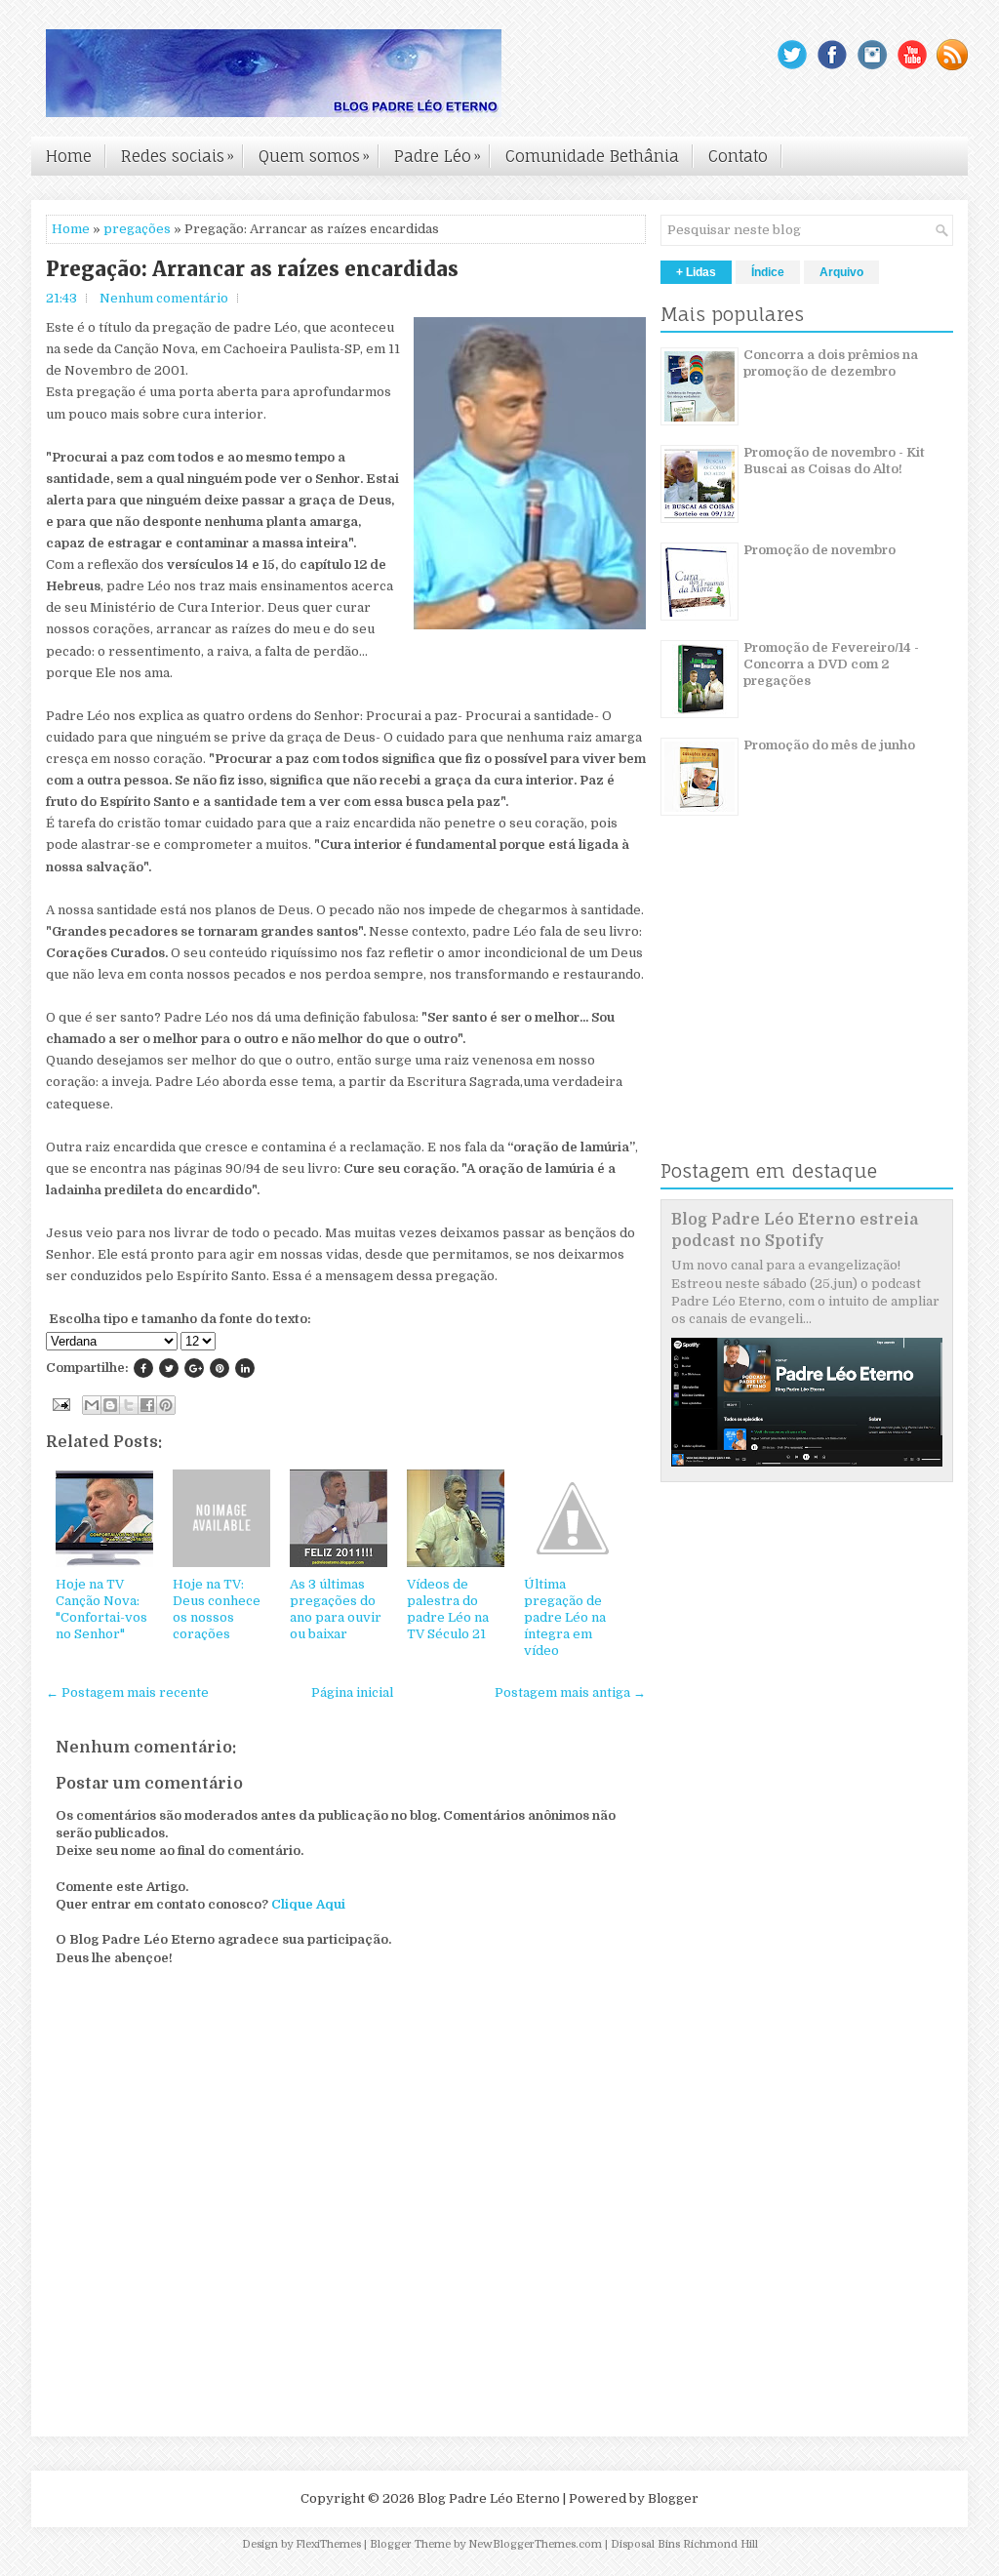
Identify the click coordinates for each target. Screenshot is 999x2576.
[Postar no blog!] (110, 1405)
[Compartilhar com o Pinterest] (166, 1405)
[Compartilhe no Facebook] (143, 1368)
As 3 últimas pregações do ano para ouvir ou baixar (336, 1609)
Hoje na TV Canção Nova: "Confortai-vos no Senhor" (101, 1609)
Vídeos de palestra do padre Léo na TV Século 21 (448, 1609)
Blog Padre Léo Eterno (489, 2498)
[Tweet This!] (169, 1368)
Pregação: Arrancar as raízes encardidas (252, 269)
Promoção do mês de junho (829, 745)
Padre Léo (438, 156)
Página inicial (352, 1692)
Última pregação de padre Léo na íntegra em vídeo (565, 1617)
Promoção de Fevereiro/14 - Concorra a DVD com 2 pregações (831, 664)
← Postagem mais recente (127, 1692)
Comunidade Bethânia (592, 156)
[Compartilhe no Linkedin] (245, 1368)
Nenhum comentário (164, 298)
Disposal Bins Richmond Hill (684, 2544)
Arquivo (841, 272)
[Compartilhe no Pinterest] (220, 1368)
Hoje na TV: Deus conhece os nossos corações (217, 1609)
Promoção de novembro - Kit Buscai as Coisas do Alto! (834, 461)
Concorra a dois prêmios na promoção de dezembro (831, 363)
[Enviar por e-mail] (92, 1405)
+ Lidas (696, 272)
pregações (137, 229)
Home (69, 156)
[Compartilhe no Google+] (194, 1368)
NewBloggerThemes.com (535, 2544)
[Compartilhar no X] (129, 1405)
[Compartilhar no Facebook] (147, 1405)
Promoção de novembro (819, 550)
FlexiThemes (328, 2544)
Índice (768, 272)
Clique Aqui (308, 1904)
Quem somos (314, 156)
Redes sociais (178, 156)
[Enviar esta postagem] (60, 1404)
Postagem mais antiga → (570, 1692)
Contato (738, 156)
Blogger (673, 2498)
